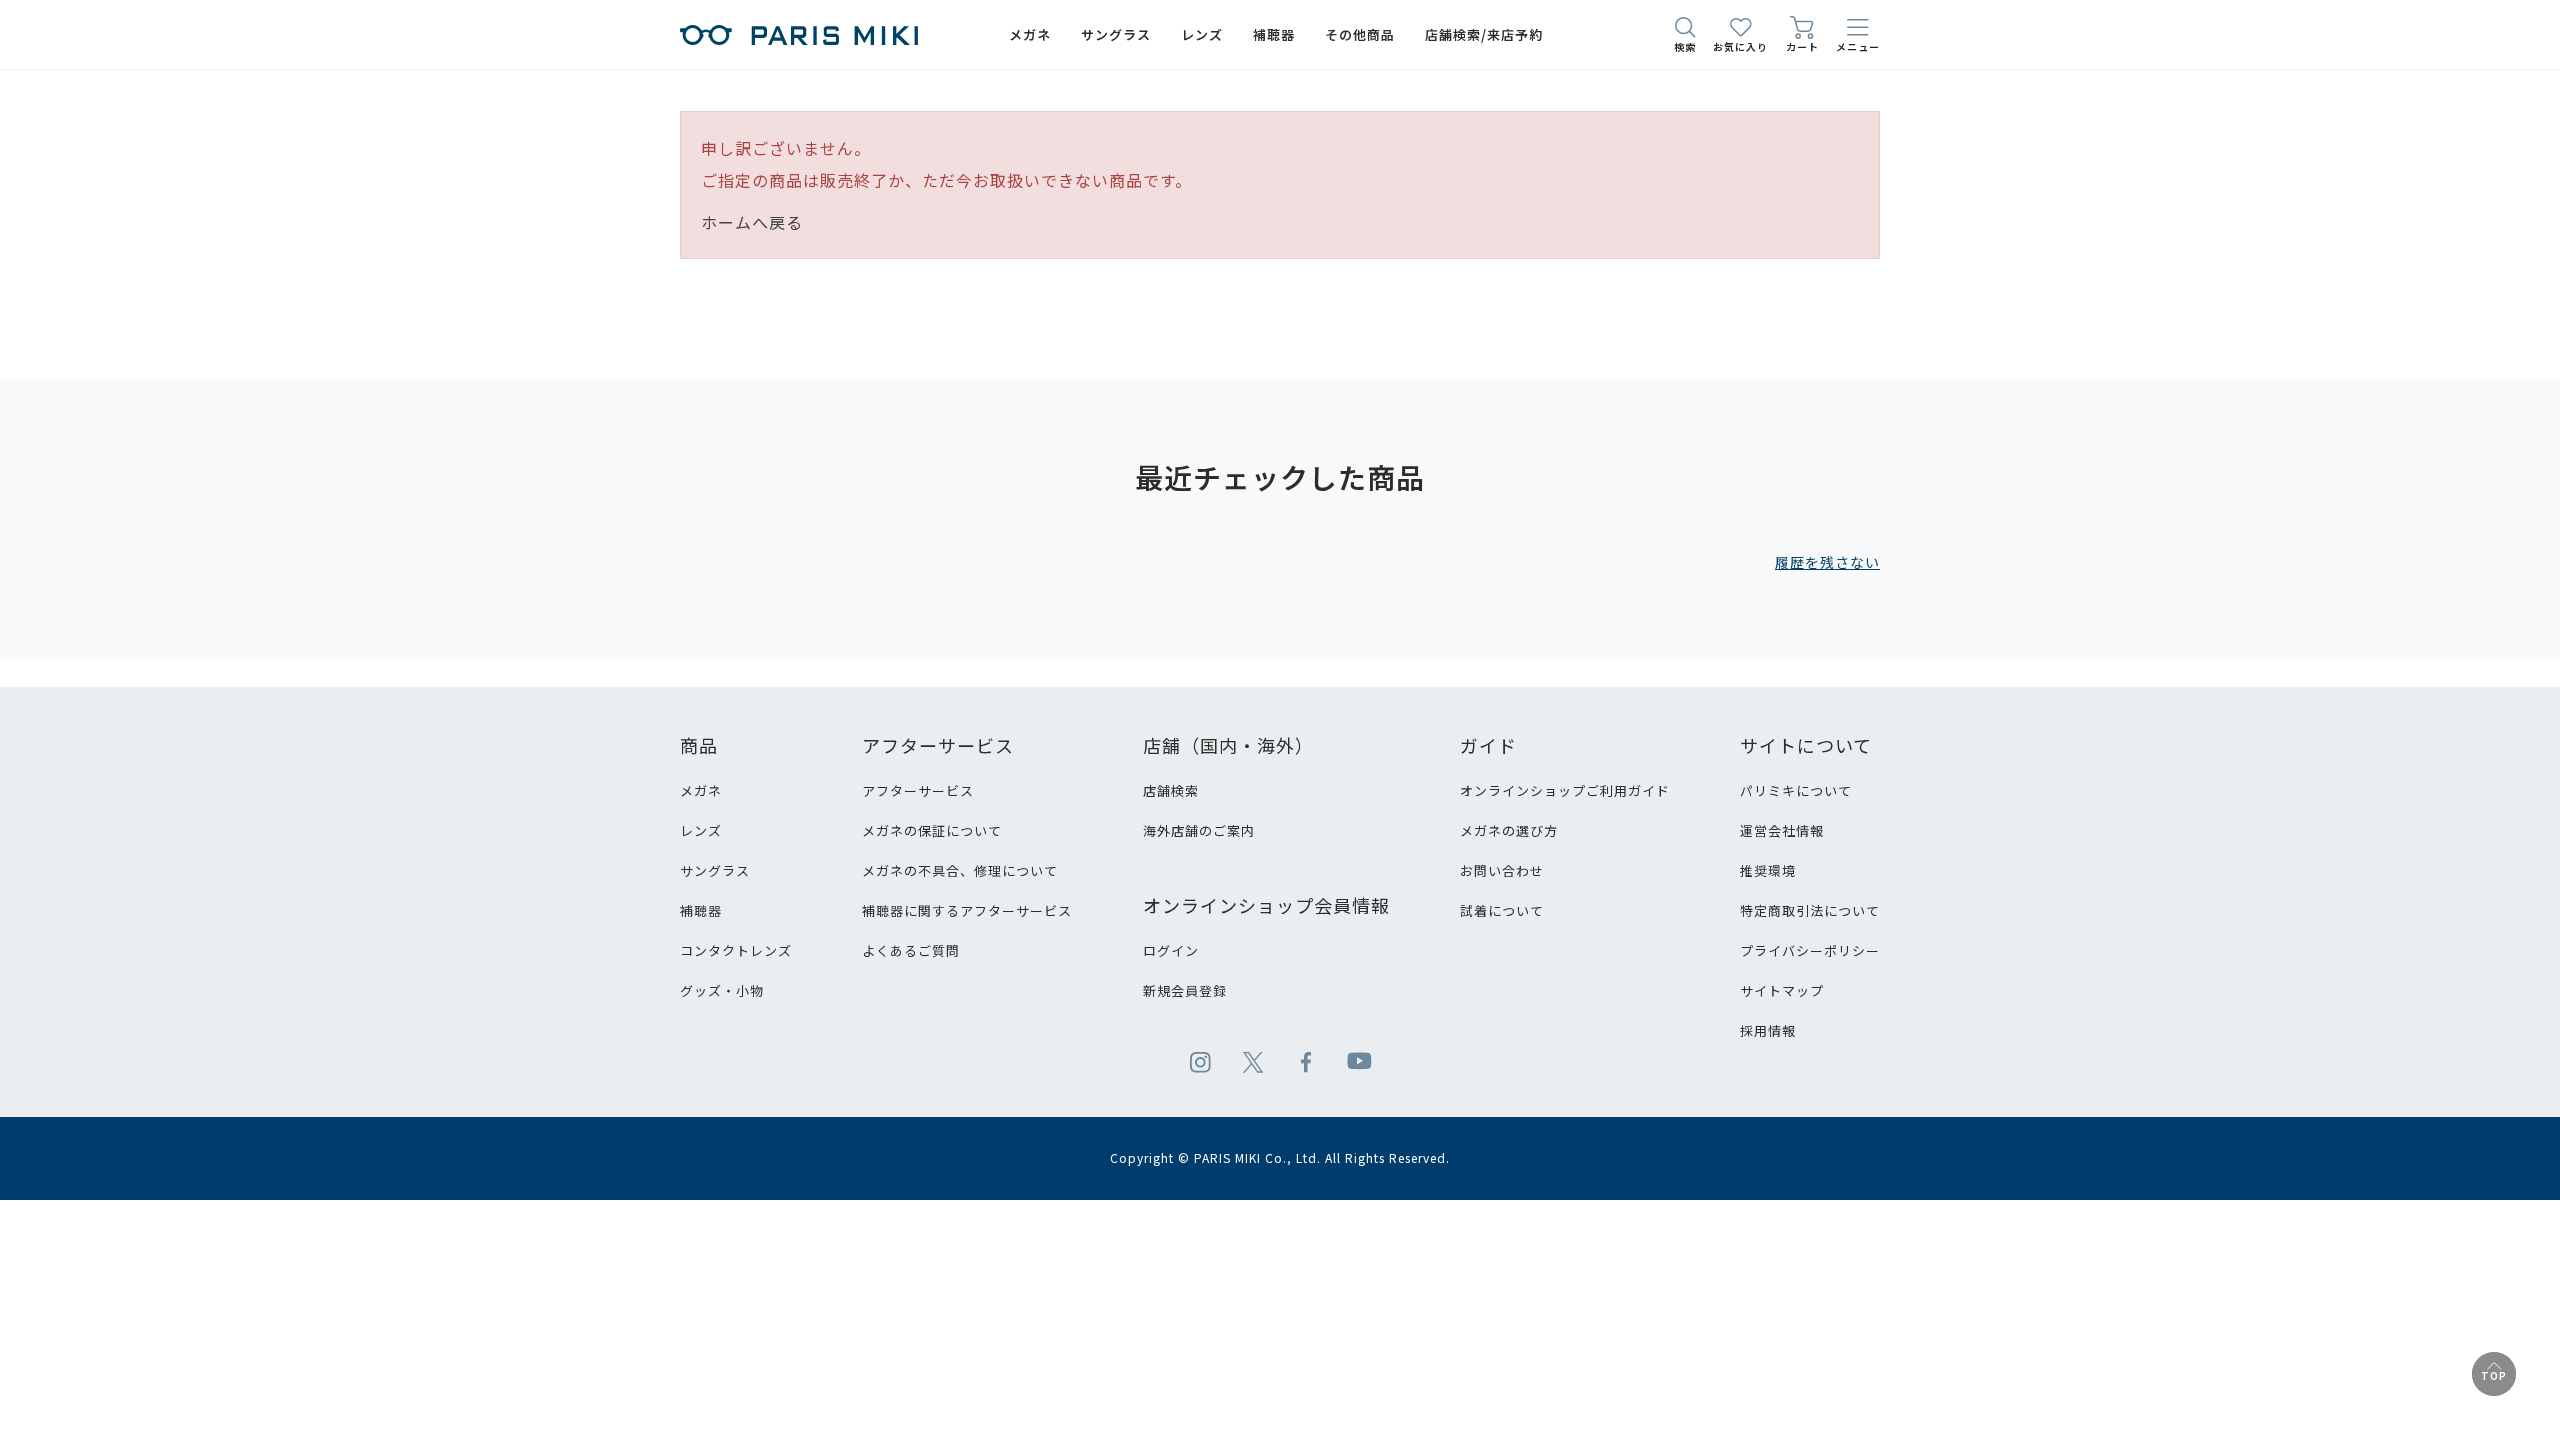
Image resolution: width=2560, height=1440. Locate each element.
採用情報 (1768, 1030)
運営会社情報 (1782, 830)
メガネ (701, 790)
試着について (1502, 910)
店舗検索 (1171, 790)
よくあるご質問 (911, 950)
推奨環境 (1768, 870)
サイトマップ (1782, 990)
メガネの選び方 (1509, 830)
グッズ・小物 (722, 990)
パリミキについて (1796, 790)
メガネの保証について (932, 830)
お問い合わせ (1502, 870)
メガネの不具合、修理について (960, 870)
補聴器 (701, 910)
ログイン (1171, 950)
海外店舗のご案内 (1199, 830)
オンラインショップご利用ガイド (1565, 790)
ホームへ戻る (752, 222)
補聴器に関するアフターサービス (967, 910)
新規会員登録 (1185, 990)
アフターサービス (918, 790)
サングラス (715, 870)
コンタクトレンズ (736, 950)
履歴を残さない (1827, 562)
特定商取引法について (1810, 910)
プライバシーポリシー (1810, 950)
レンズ (701, 830)
